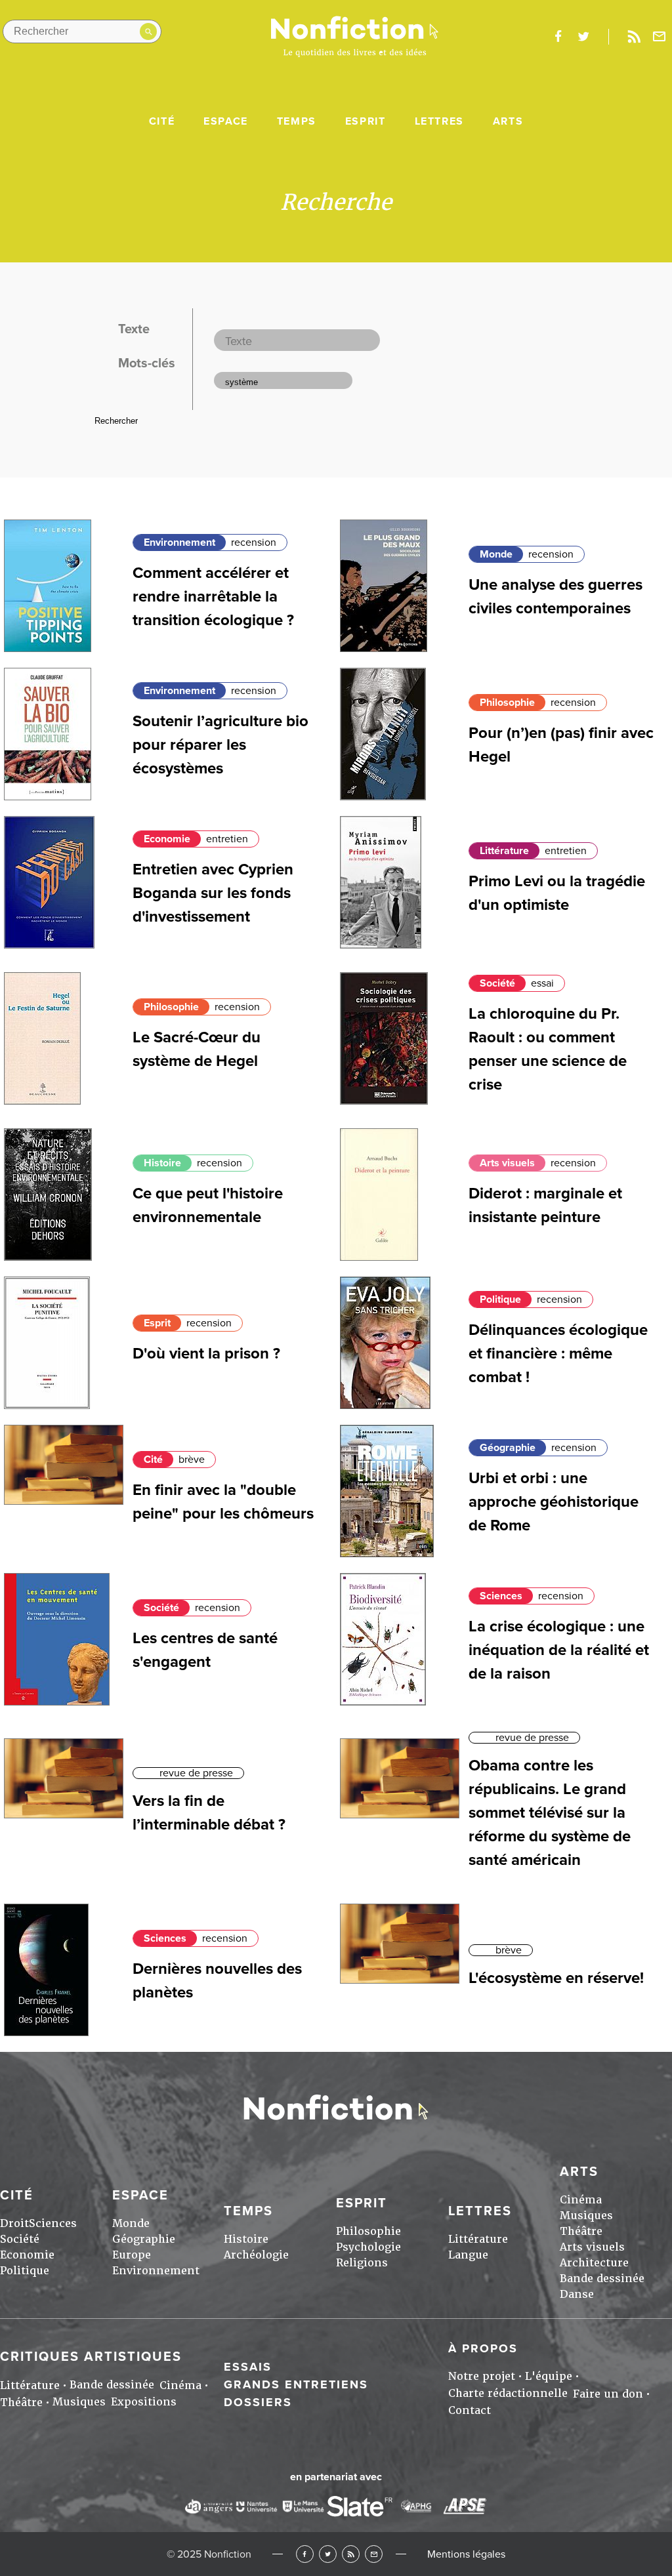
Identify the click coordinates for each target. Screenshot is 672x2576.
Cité (162, 121)
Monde (496, 554)
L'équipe (549, 2376)
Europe (132, 2255)
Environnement (179, 542)
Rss (634, 37)
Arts (508, 121)
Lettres (439, 121)
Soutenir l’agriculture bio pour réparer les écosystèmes (220, 745)
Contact (470, 2410)
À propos (483, 2348)
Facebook (305, 2554)
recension (254, 542)
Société (497, 983)
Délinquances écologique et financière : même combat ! (558, 1354)
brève (192, 1460)
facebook (558, 37)
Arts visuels (507, 1163)
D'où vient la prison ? (206, 1354)
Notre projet (482, 2376)
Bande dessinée (602, 2279)
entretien (227, 839)
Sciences (501, 1596)
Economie (167, 839)
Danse (577, 2294)
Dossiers (258, 2402)
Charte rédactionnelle (508, 2393)
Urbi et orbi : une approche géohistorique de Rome (554, 1502)
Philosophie (507, 703)
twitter (583, 37)
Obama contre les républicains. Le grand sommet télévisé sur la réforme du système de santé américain (550, 1813)
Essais (248, 2367)
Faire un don (608, 2394)
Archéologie (256, 2255)
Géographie (508, 1448)
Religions (362, 2263)
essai (542, 983)
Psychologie (368, 2247)
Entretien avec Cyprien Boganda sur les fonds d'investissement (213, 893)
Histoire (162, 1163)
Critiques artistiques (91, 2357)
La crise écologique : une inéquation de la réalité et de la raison (559, 1650)
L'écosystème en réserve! (556, 1978)
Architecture (594, 2263)
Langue (468, 2255)
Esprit (366, 121)
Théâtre (581, 2231)
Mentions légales (466, 2554)
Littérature (504, 851)
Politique (500, 1299)
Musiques (586, 2216)
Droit (14, 2223)
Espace (226, 121)
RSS (351, 2554)
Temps (297, 121)
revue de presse (196, 1773)
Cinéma (581, 2200)
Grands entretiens (296, 2384)
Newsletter (660, 37)
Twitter (328, 2554)
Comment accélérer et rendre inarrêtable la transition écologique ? (213, 597)
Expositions (144, 2402)
